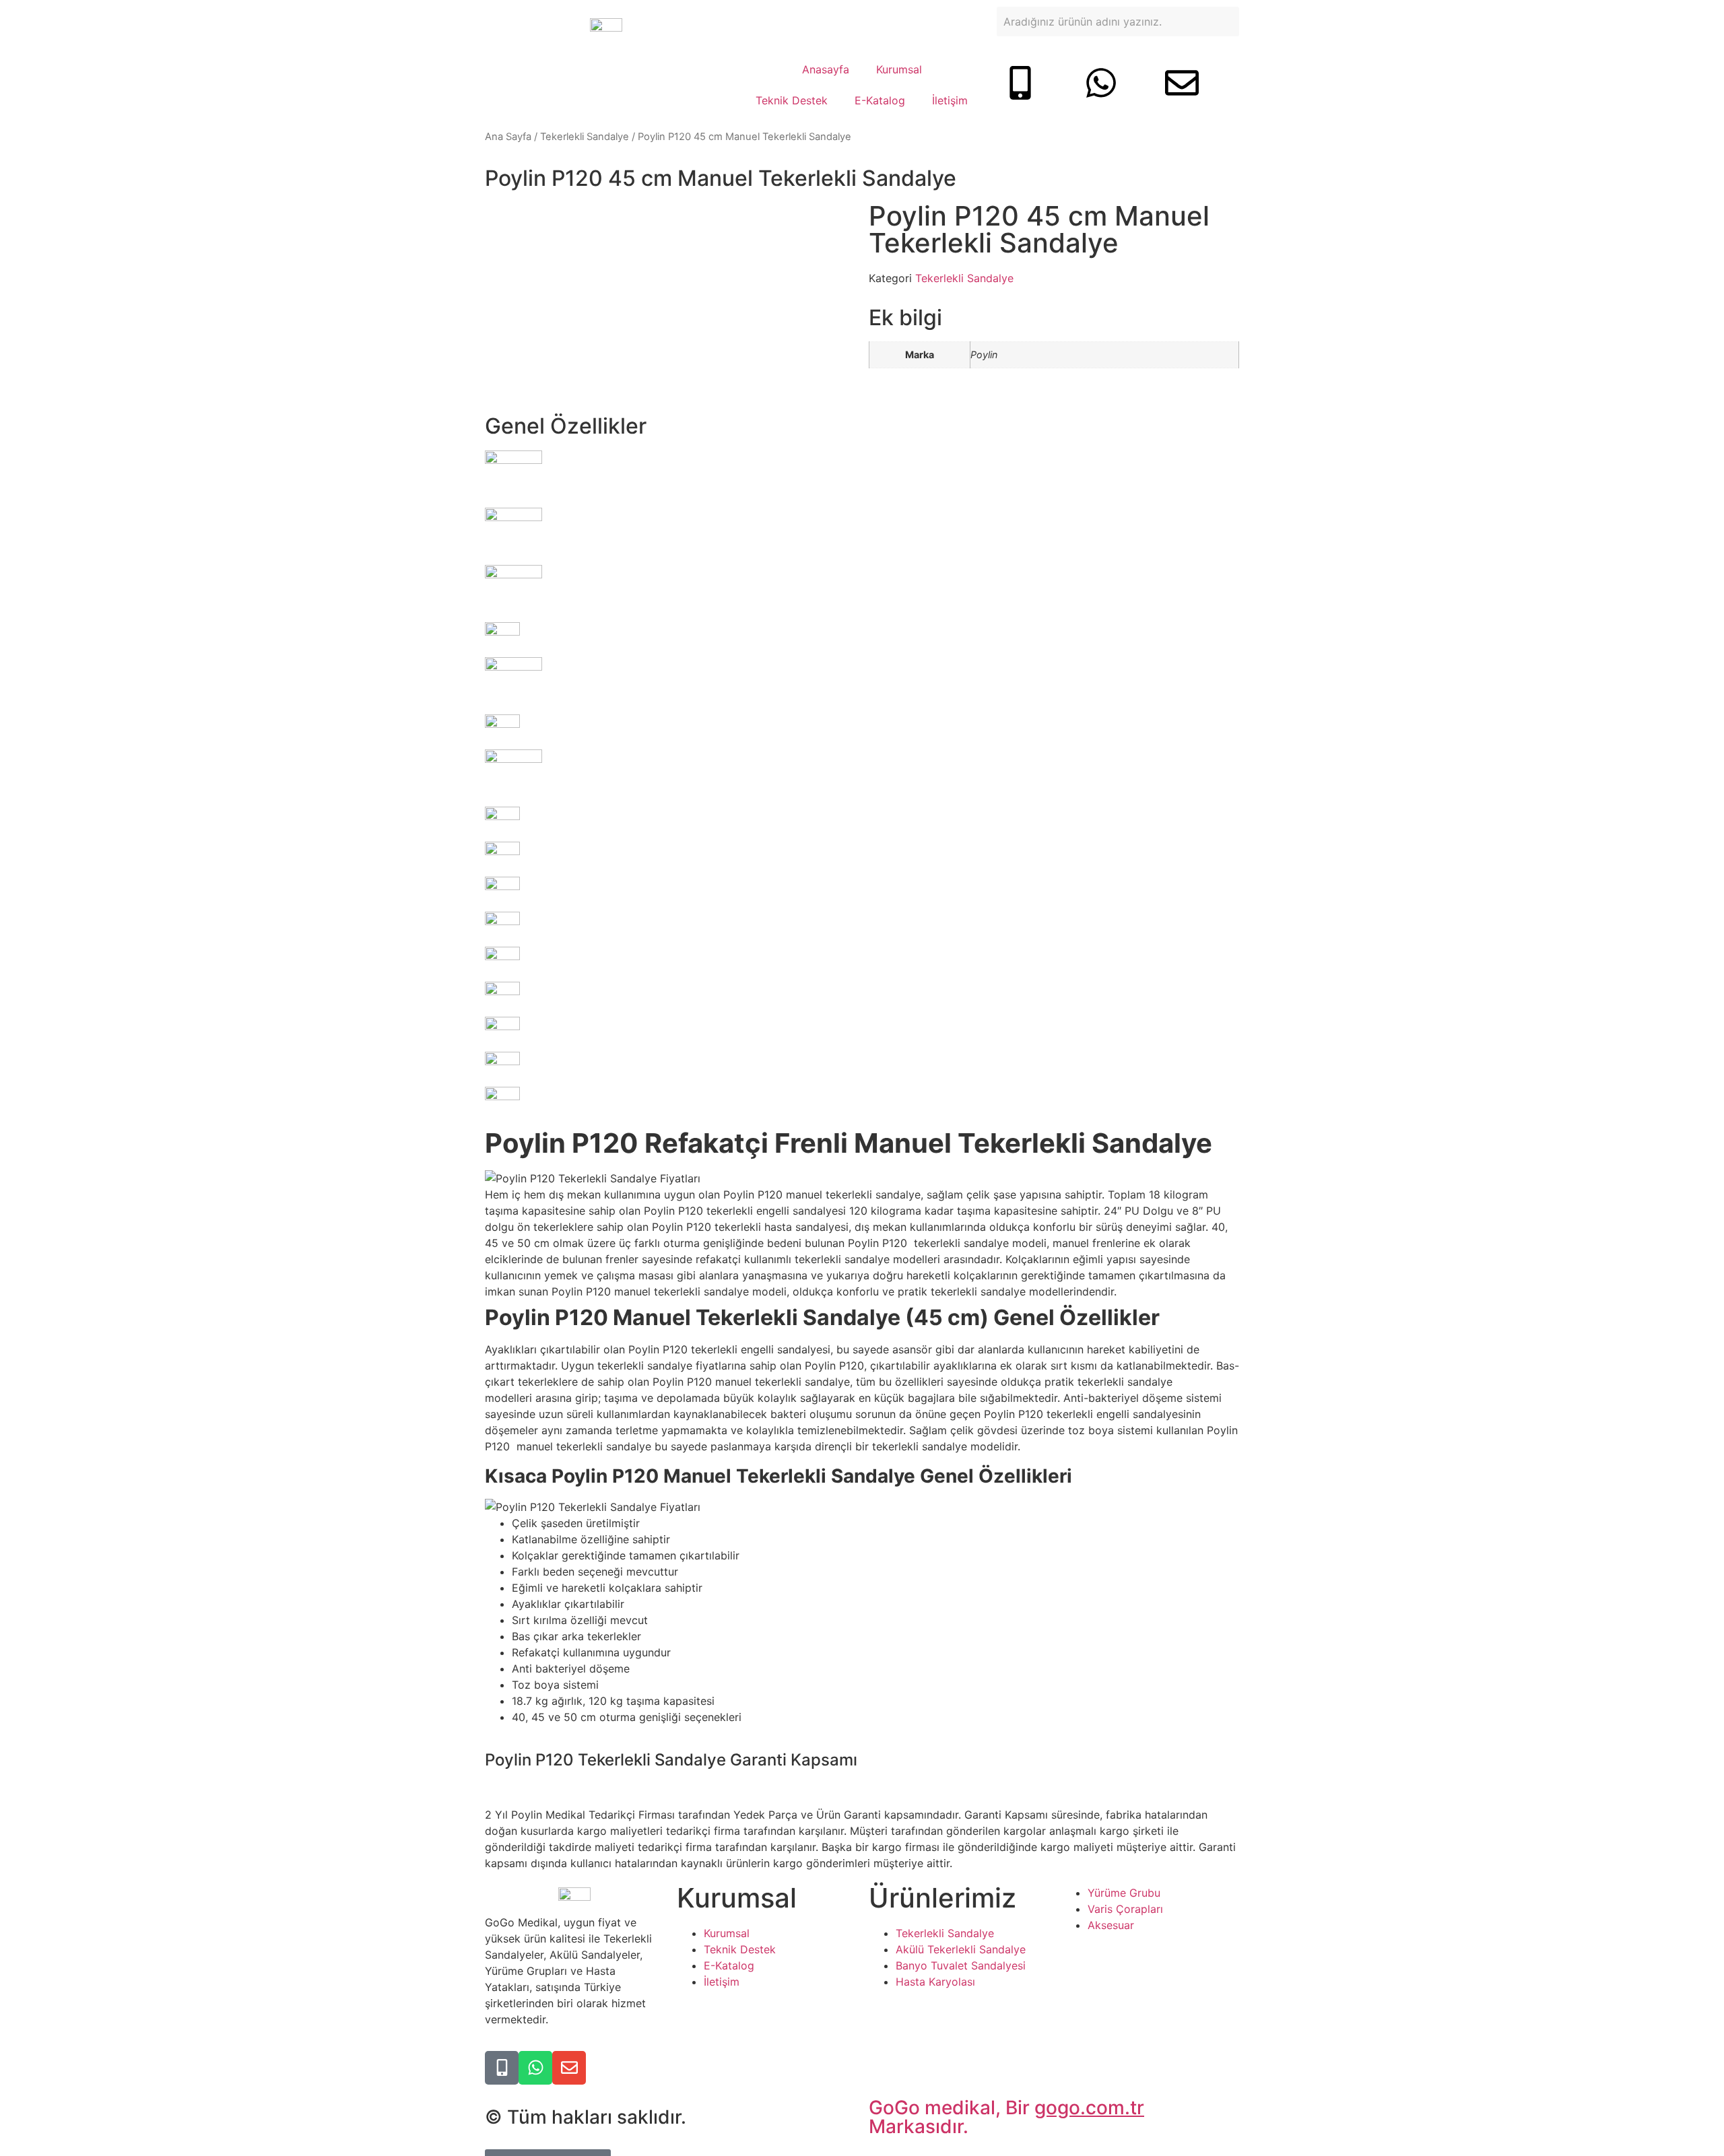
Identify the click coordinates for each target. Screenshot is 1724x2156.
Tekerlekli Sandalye (585, 137)
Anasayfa (826, 69)
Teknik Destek (792, 100)
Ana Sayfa (508, 137)
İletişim (950, 100)
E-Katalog (880, 100)
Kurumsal (899, 69)
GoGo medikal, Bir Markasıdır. (1006, 2117)
